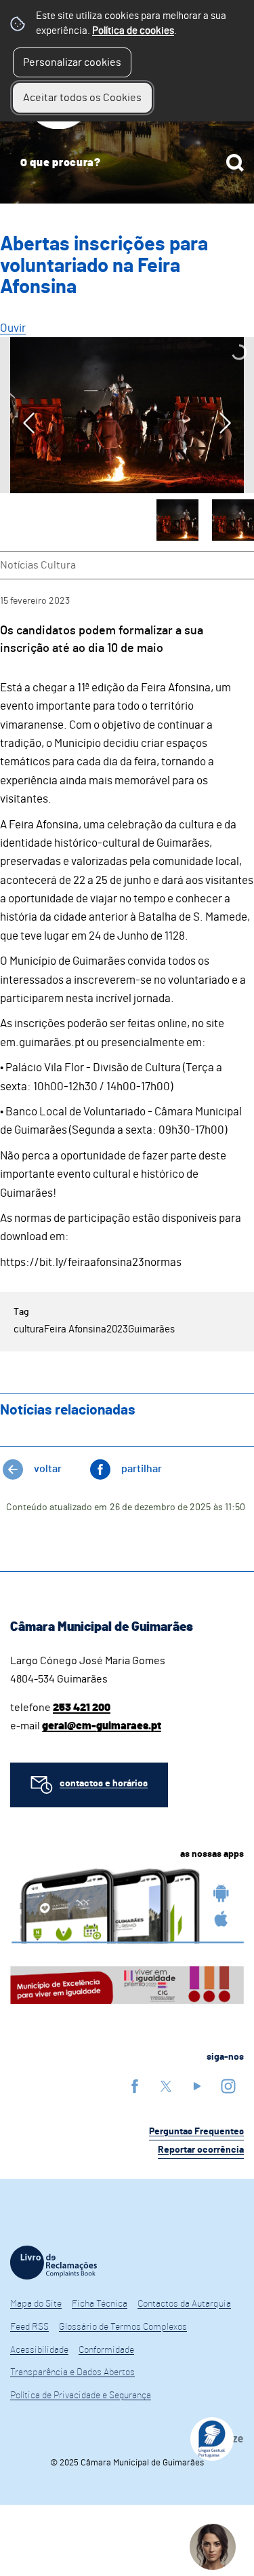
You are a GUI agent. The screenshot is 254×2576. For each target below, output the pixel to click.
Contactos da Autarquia (184, 2304)
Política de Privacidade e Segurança (81, 2396)
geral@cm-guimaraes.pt (102, 1726)
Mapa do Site (36, 2304)
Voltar (48, 1469)
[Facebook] (135, 2086)
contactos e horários (104, 1784)
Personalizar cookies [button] (72, 62)
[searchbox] (127, 163)
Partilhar (142, 1469)
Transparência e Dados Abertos (72, 2372)
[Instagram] (228, 2086)
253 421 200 (82, 1708)
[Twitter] (166, 2086)
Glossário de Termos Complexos (123, 2327)
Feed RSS (29, 2327)
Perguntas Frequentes (196, 2132)
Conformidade (106, 2350)
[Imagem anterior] (29, 423)
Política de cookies (133, 31)
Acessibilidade (39, 2350)
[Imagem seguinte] (225, 423)
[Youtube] (197, 2086)
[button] (177, 520)
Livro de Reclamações (54, 2263)
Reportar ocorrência (201, 2150)
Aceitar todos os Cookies (82, 98)
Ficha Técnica (100, 2304)
